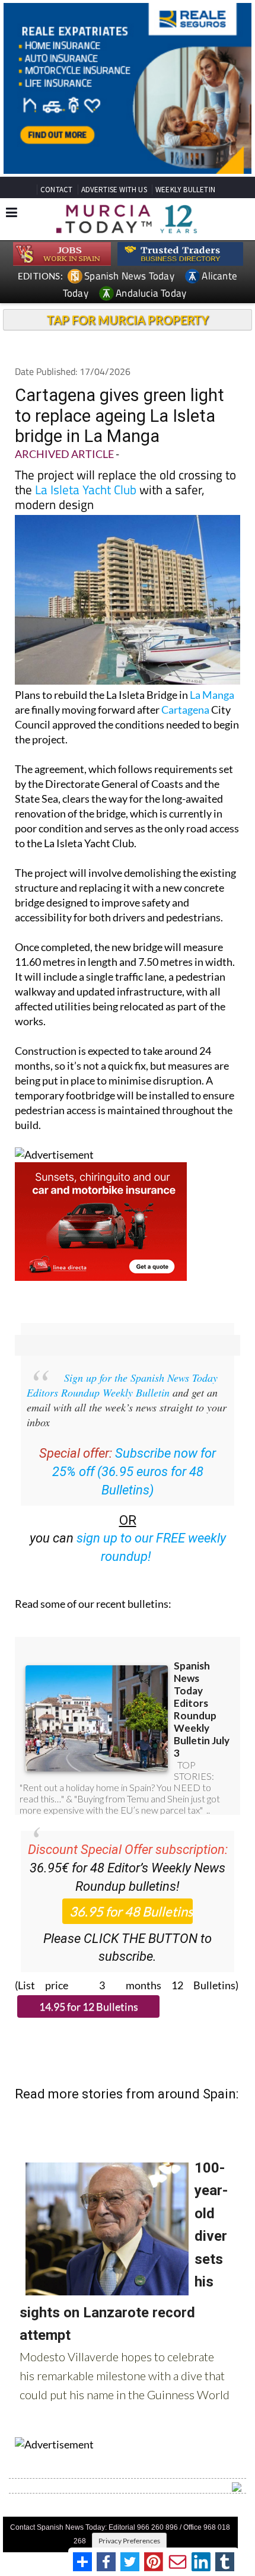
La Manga (212, 695)
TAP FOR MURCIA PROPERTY (128, 320)
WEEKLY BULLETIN (185, 190)
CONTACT (56, 190)
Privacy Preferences (129, 2541)
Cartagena (185, 710)
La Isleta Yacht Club (86, 489)
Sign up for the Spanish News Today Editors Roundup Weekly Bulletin (122, 1385)
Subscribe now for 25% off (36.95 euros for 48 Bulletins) (134, 1472)
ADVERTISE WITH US (114, 190)
